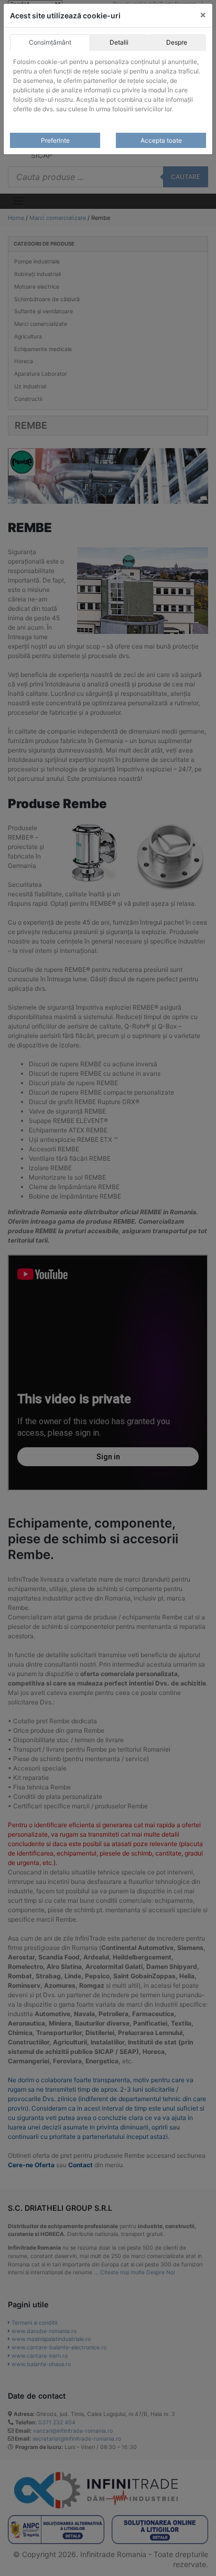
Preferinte (55, 140)
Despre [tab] (177, 42)
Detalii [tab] (119, 42)
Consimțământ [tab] (50, 42)
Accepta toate (161, 140)
